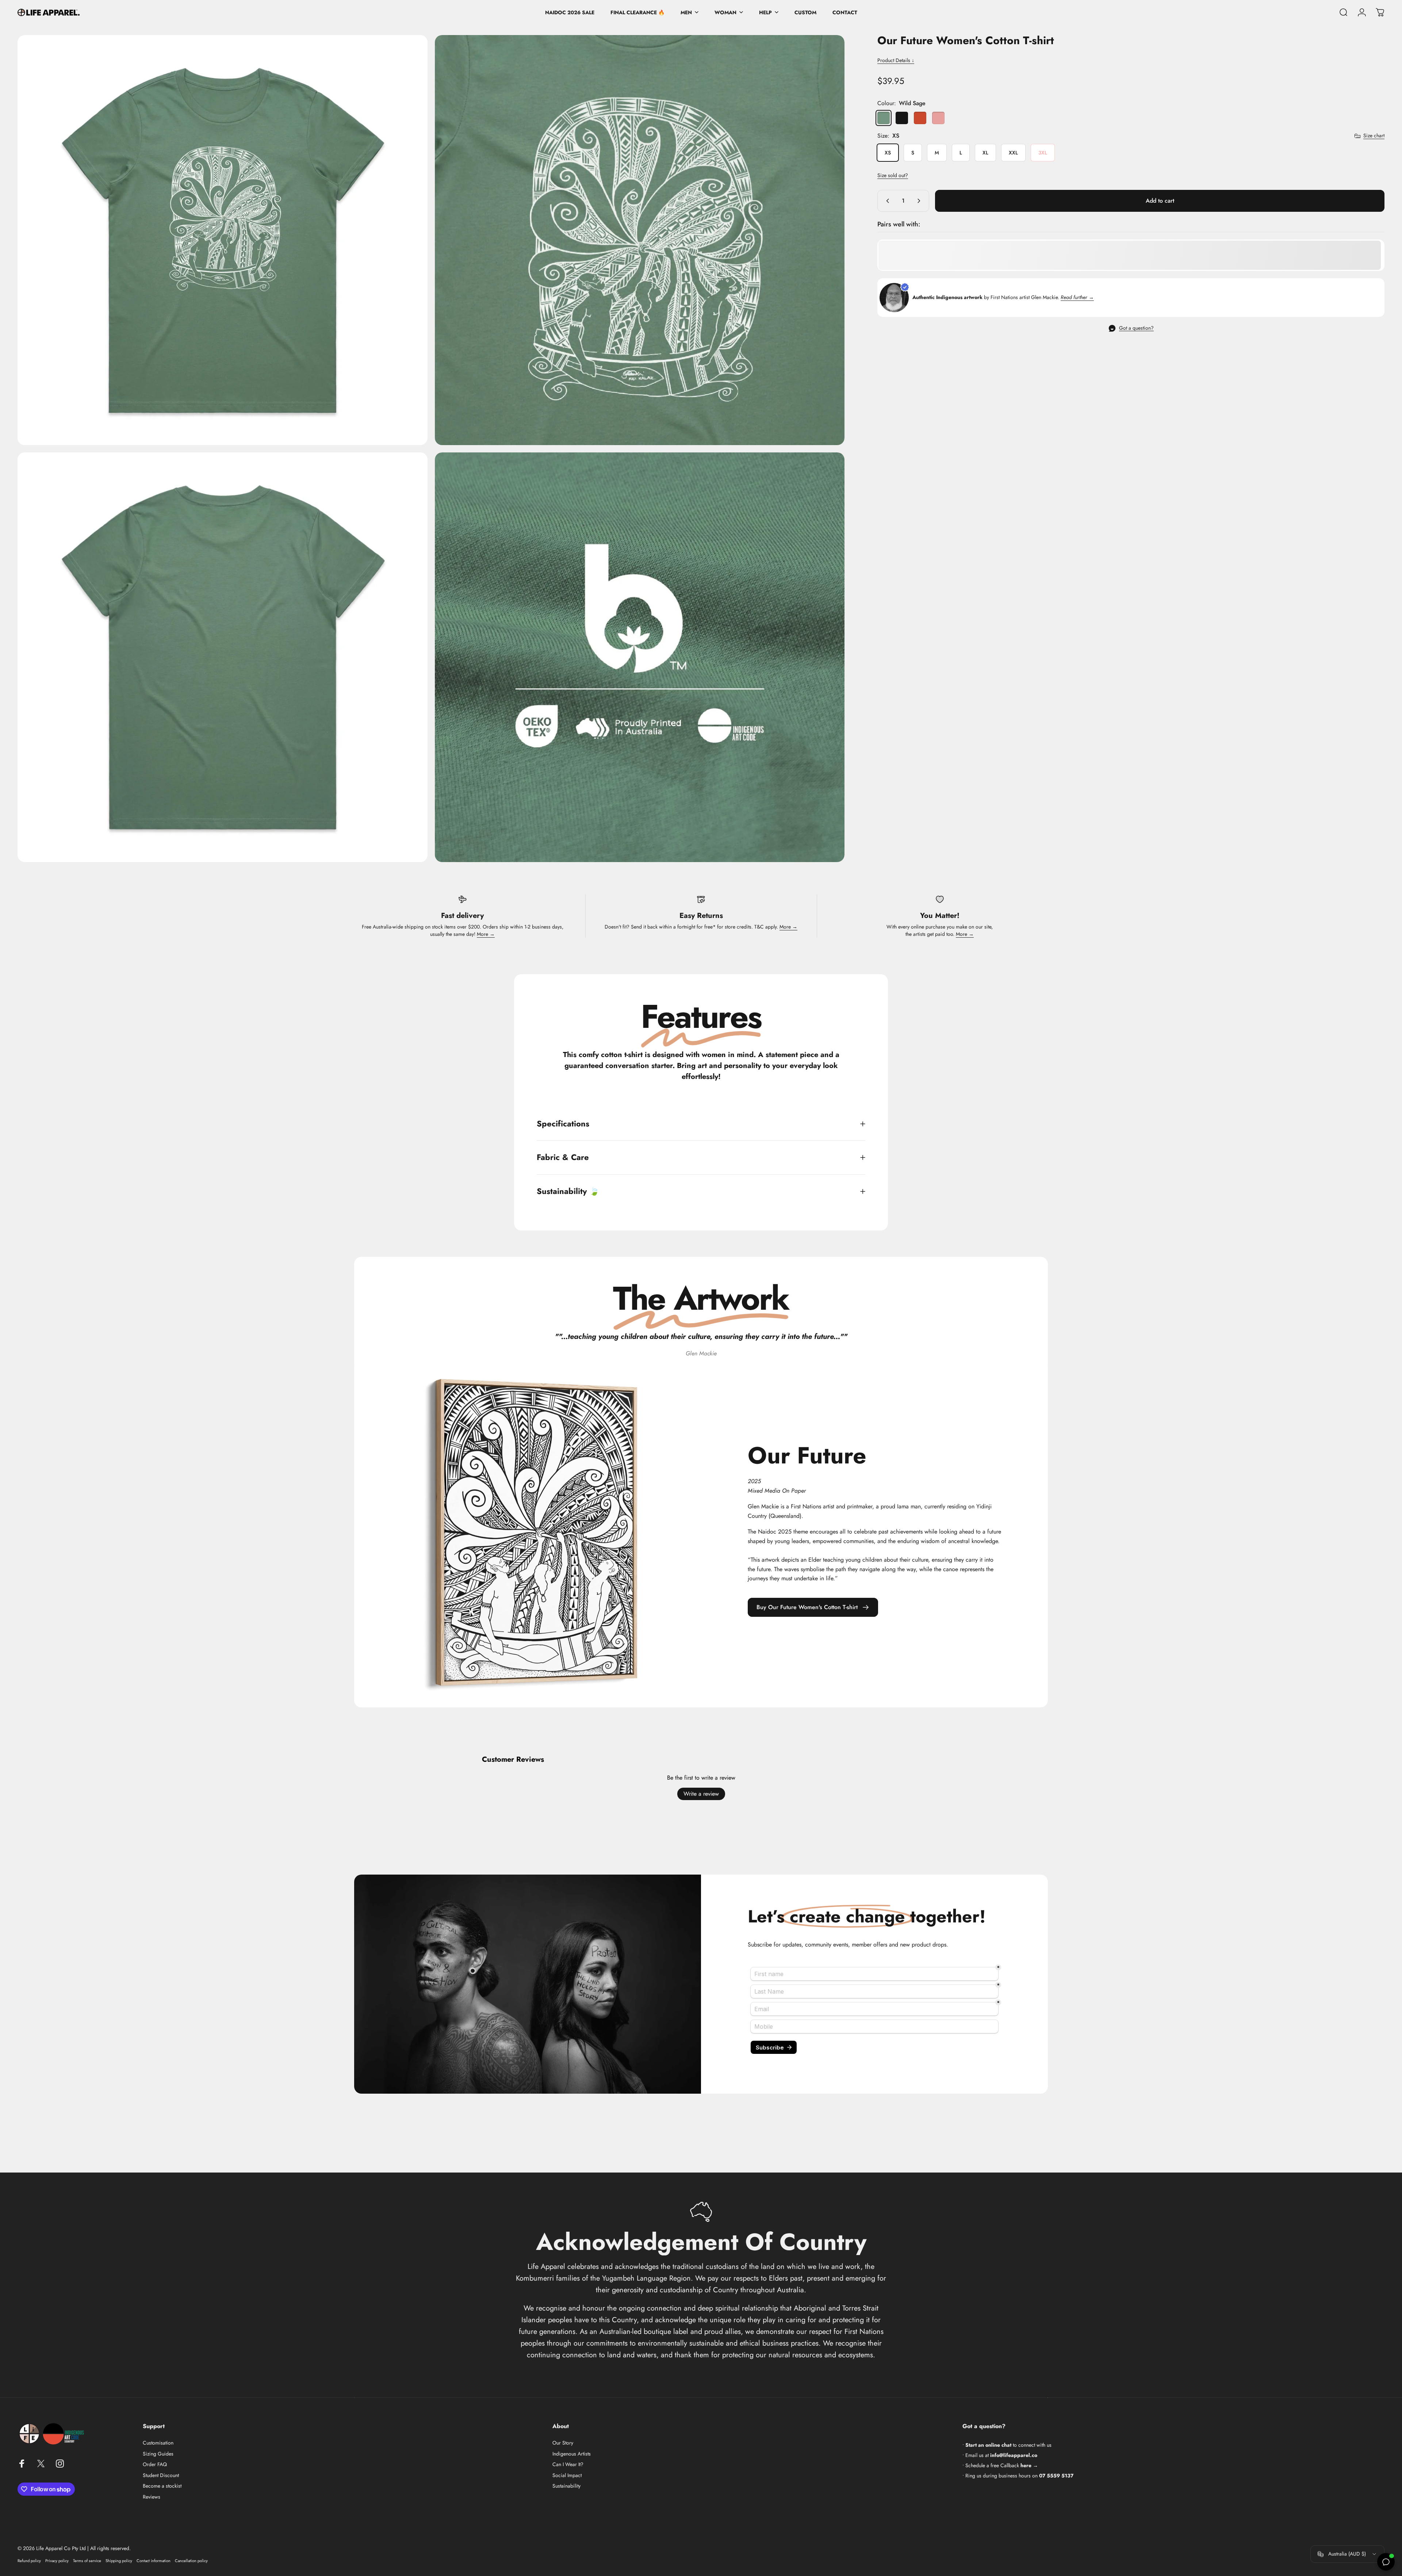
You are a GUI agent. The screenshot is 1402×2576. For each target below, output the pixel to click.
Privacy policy (57, 2561)
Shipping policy (119, 2561)
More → (486, 934)
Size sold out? (893, 175)
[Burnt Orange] (920, 118)
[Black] (902, 118)
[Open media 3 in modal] (223, 657)
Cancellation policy (191, 2561)
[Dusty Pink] (938, 118)
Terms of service (87, 2561)
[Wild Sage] (884, 118)
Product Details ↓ (896, 60)
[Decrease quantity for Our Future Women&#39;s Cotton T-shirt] (886, 201)
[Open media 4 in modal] (640, 657)
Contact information (154, 2561)
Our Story (563, 2443)
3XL (1043, 153)
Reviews (152, 2497)
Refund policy (29, 2561)
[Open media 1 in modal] (223, 240)
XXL (1013, 153)
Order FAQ (155, 2465)
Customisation (158, 2443)
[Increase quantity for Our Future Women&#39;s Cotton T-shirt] (920, 201)
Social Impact (567, 2476)
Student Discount (161, 2476)
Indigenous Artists (572, 2454)
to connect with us (1008, 2445)
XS (888, 153)
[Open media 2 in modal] (640, 240)
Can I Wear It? (568, 2465)
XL (985, 153)
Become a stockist (162, 2486)
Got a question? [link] (1136, 328)
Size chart (1374, 136)
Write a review (701, 1794)
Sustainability (566, 2486)
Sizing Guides (158, 2454)
